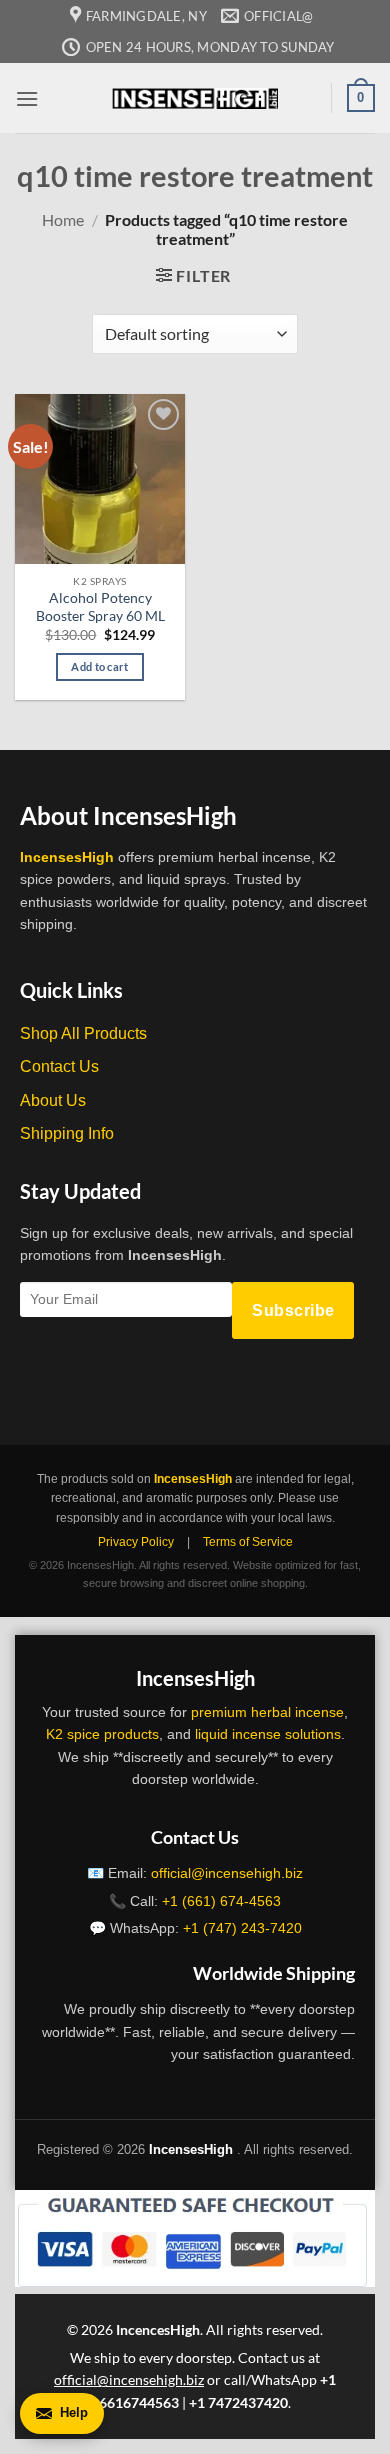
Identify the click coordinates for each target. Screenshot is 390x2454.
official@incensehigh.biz (227, 1873)
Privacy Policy (136, 1542)
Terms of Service (248, 1542)
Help (74, 2412)
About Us (53, 1100)
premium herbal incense (267, 1712)
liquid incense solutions (268, 1734)
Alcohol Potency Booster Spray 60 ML (100, 607)
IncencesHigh (158, 2329)
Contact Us (59, 1066)
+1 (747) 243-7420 (242, 1928)
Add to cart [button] (100, 666)
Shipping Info (67, 1133)
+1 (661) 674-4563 (221, 1901)
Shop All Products (83, 1033)
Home (63, 219)
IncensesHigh (67, 857)
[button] (27, 98)
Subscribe (293, 1310)
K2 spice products (102, 1734)
